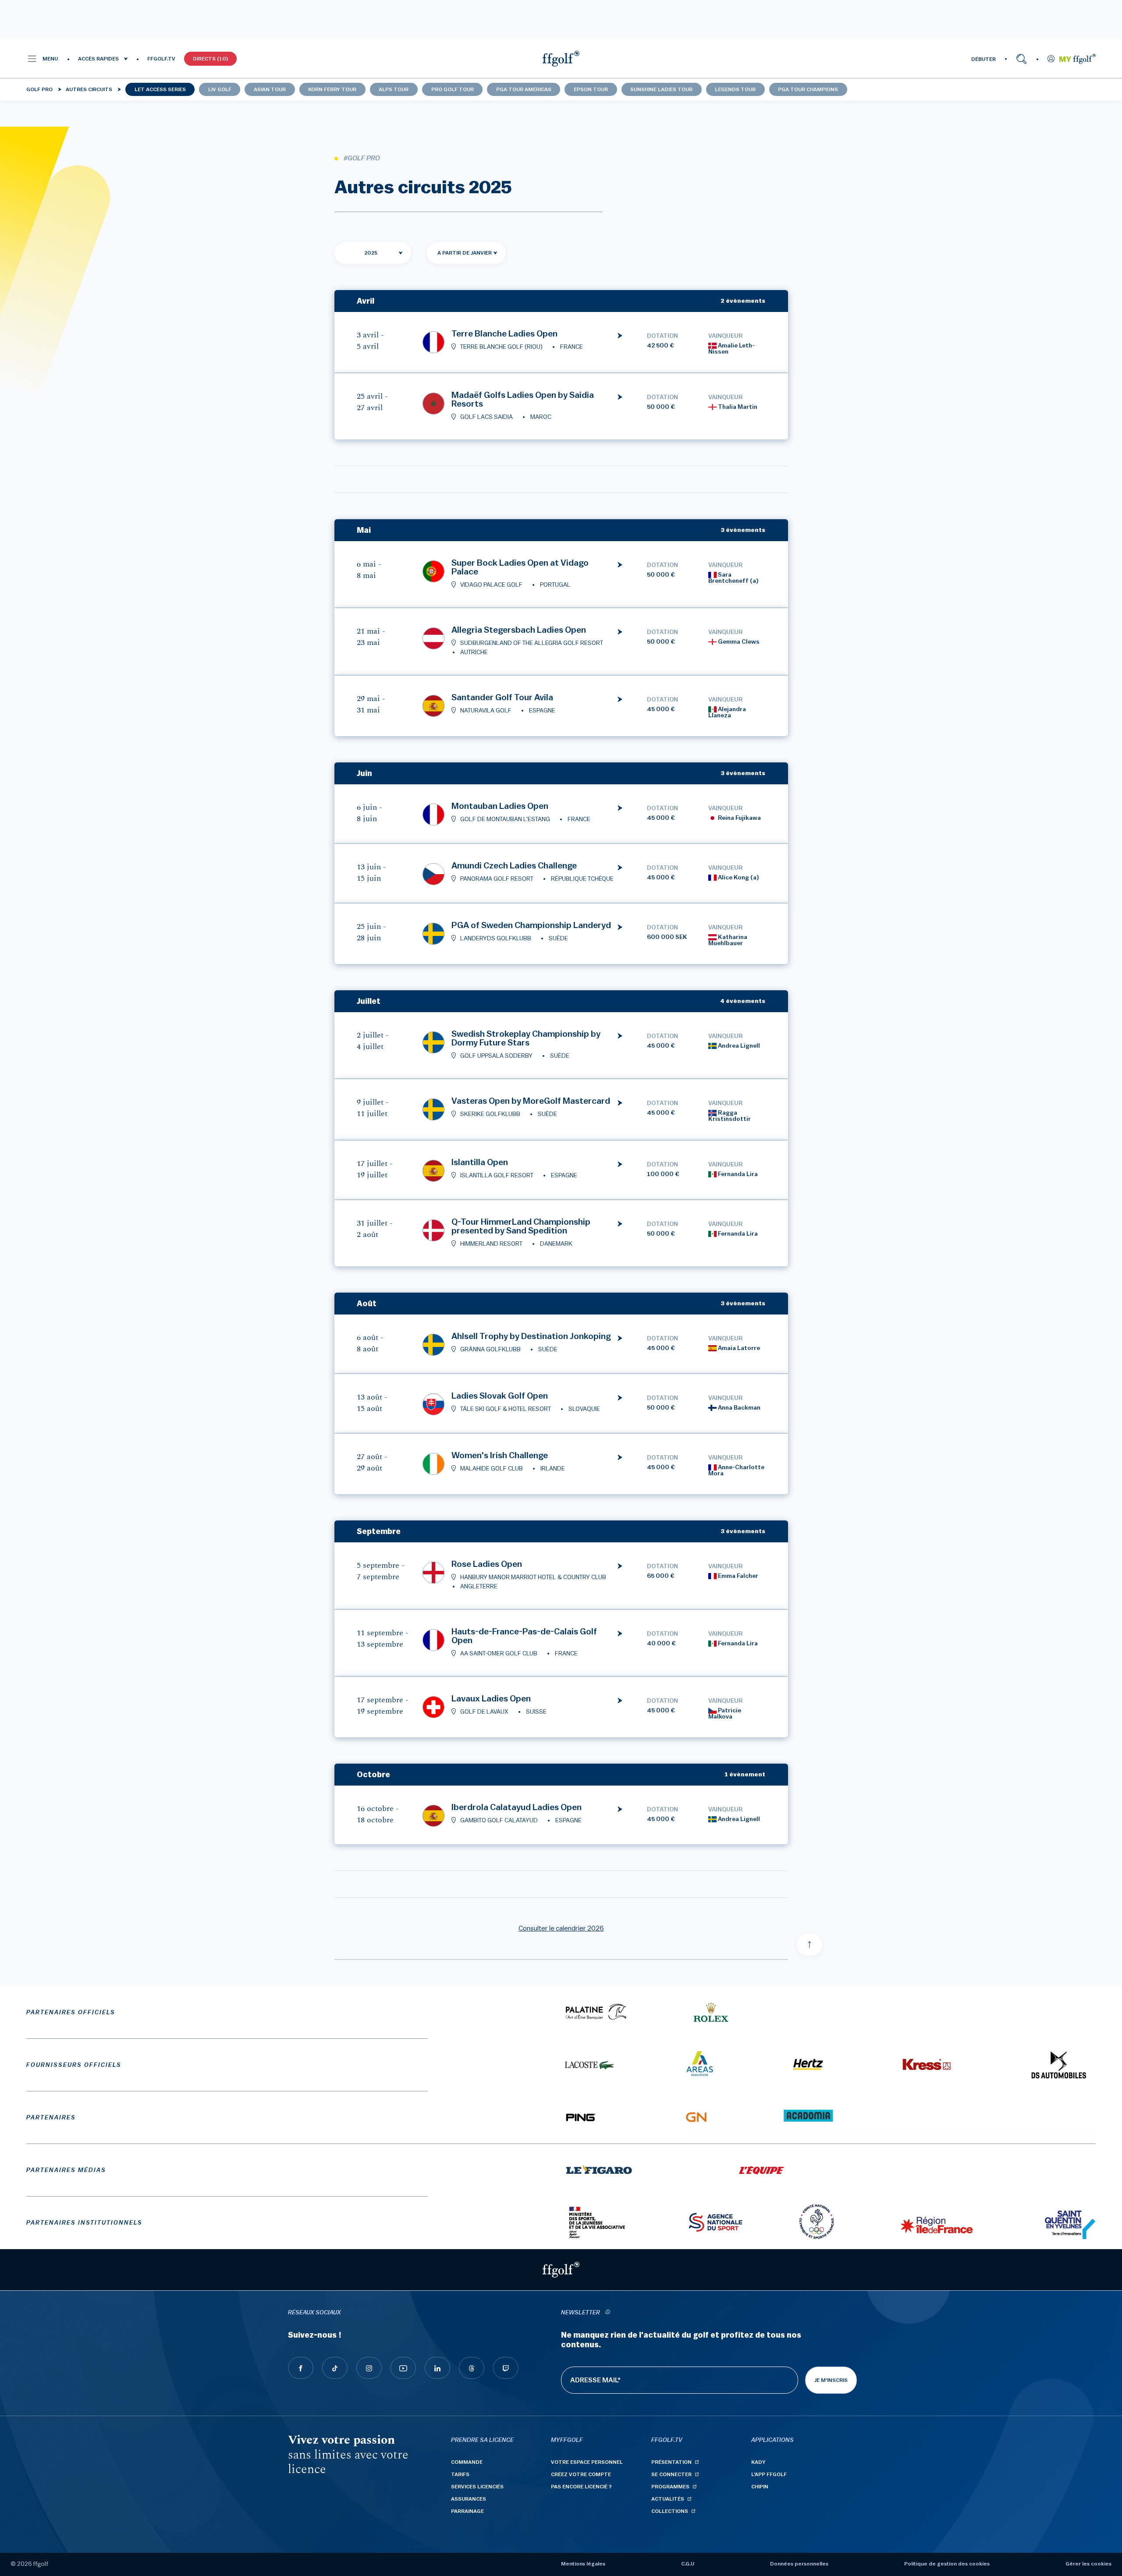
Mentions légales (583, 2564)
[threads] (472, 2368)
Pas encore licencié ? (581, 2487)
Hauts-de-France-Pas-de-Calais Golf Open (524, 1636)
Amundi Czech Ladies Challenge (514, 866)
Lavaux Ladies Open (491, 1699)
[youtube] (403, 2368)
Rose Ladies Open (487, 1564)
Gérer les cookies (1088, 2564)
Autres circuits (89, 89)
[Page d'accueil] (561, 59)
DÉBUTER (984, 59)
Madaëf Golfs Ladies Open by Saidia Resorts (523, 400)
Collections (670, 2511)
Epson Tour (591, 89)
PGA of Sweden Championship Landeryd (531, 925)
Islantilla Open (480, 1162)
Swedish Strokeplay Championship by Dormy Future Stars (526, 1038)
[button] (42, 59)
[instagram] (369, 2368)
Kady (758, 2462)
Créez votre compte (581, 2474)
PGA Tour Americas (524, 89)
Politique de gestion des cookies (947, 2564)
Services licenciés (477, 2487)
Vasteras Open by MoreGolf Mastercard (531, 1101)
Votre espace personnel (587, 2462)
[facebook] (301, 2368)
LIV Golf (220, 89)
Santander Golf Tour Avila (502, 698)
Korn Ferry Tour (332, 89)
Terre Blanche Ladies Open (504, 334)
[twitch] (506, 2368)
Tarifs (460, 2474)
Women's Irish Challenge (500, 1456)
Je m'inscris (831, 2380)
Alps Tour (394, 89)
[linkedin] (437, 2368)
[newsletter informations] (607, 2313)
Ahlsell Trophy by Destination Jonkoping (531, 1336)
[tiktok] (335, 2368)
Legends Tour (735, 89)
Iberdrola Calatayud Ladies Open (517, 1807)
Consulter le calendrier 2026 (561, 1928)
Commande (467, 2462)
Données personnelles (799, 2564)
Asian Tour (270, 89)
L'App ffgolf (769, 2474)
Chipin (760, 2487)
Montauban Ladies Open (500, 806)
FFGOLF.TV (161, 59)
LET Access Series (160, 89)
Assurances (469, 2499)
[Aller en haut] (810, 1945)
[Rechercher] (1021, 59)
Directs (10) (210, 59)
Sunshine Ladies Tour (661, 89)
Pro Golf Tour (453, 89)
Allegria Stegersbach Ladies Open (519, 630)
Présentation (671, 2462)
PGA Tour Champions (808, 89)
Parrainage (467, 2511)
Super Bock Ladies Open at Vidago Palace (520, 567)
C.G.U (688, 2564)
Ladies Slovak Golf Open (500, 1396)
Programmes (670, 2487)
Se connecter (671, 2474)
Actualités (668, 2499)
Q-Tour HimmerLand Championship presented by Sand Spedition (521, 1226)
